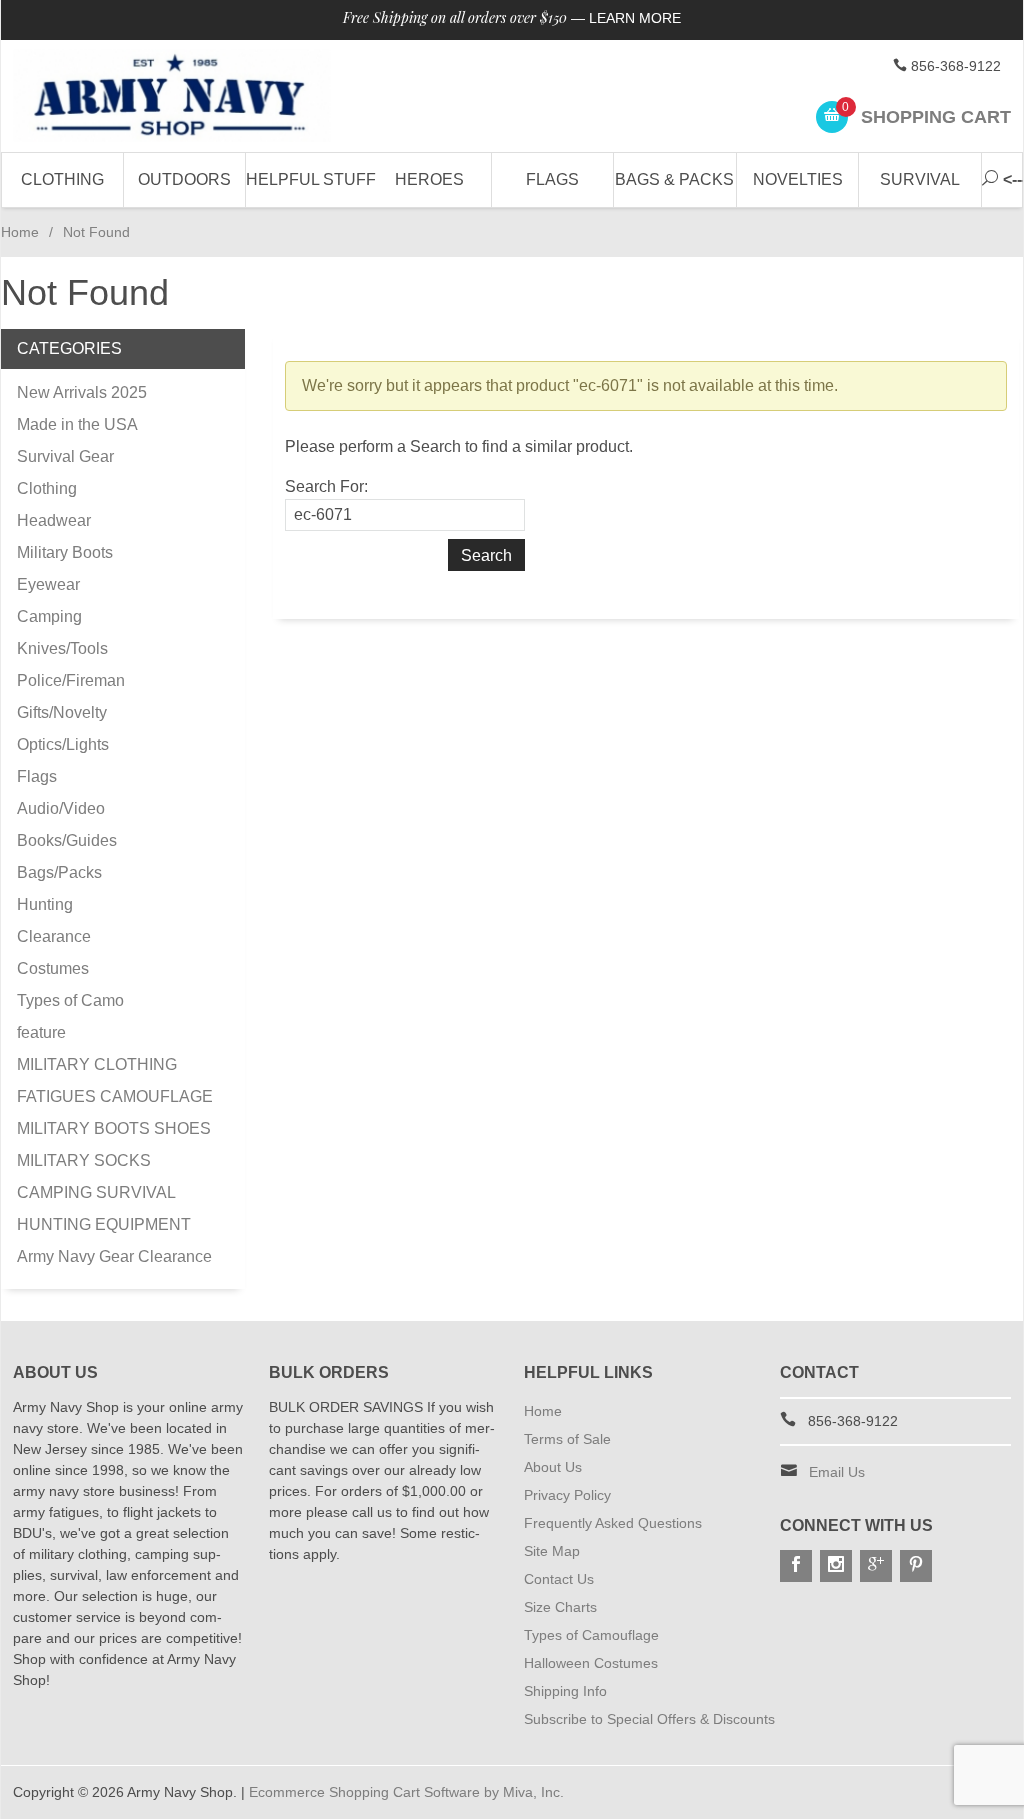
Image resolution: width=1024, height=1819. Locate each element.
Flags (552, 179)
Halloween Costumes (591, 1663)
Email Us (837, 1472)
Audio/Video (61, 808)
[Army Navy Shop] (171, 96)
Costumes (53, 968)
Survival (920, 179)
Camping (49, 616)
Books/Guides (67, 840)
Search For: (326, 486)
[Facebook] (796, 1566)
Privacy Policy (567, 1495)
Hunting (45, 904)
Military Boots (65, 552)
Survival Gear (65, 456)
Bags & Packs (674, 179)
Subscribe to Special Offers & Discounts (649, 1719)
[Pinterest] (916, 1566)
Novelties (798, 179)
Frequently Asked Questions (613, 1523)
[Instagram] (836, 1566)
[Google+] (876, 1566)
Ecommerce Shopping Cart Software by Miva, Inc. (406, 1792)
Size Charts (560, 1607)
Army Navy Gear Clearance (114, 1256)
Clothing (62, 179)
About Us (553, 1467)
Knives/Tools (62, 648)
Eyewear (48, 584)
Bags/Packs (59, 872)
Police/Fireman (71, 680)
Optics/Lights (63, 744)
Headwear (54, 520)
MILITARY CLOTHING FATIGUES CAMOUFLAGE (115, 1080)
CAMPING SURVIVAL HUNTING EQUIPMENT (104, 1208)
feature (41, 1032)
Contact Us (559, 1579)
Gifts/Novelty (62, 712)
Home (20, 232)
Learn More (635, 18)
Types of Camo (70, 1000)
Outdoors (184, 179)
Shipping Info (565, 1691)
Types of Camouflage (591, 1635)
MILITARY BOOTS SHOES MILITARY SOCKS (114, 1144)
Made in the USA (77, 424)
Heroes (429, 179)
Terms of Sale (567, 1439)
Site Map (552, 1551)
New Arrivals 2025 (82, 392)
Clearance (54, 936)
